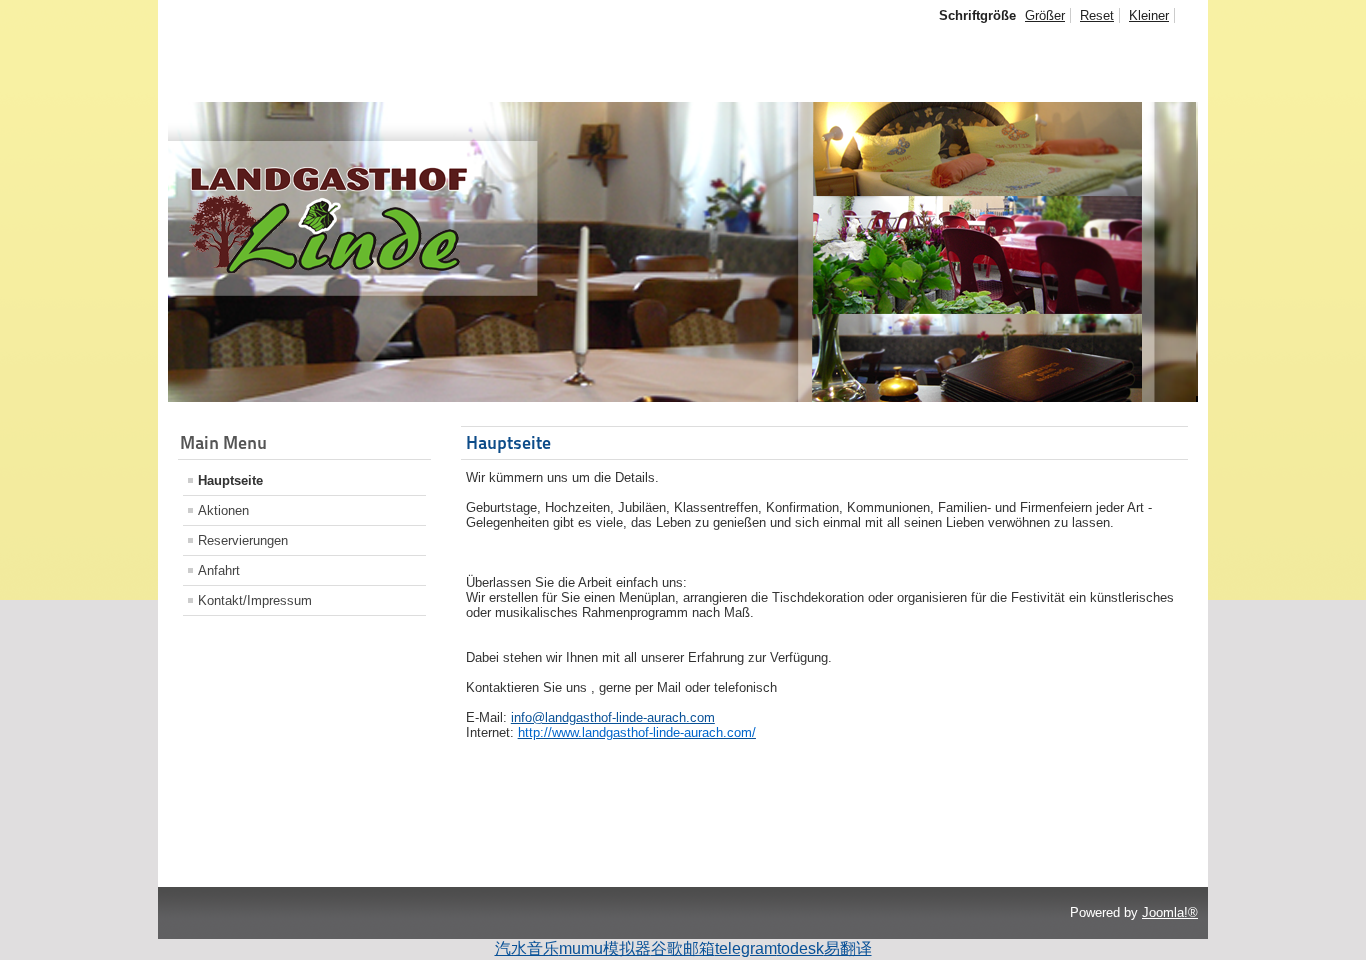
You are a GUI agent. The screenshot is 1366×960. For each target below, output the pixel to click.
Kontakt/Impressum (255, 600)
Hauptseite (230, 480)
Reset (1097, 15)
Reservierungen (243, 540)
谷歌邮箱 (683, 948)
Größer (1045, 15)
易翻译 (848, 948)
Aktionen (223, 510)
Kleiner (1149, 15)
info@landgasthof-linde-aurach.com (613, 717)
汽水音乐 (527, 948)
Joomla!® (1170, 912)
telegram (746, 948)
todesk (800, 948)
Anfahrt (219, 570)
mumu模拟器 (605, 948)
